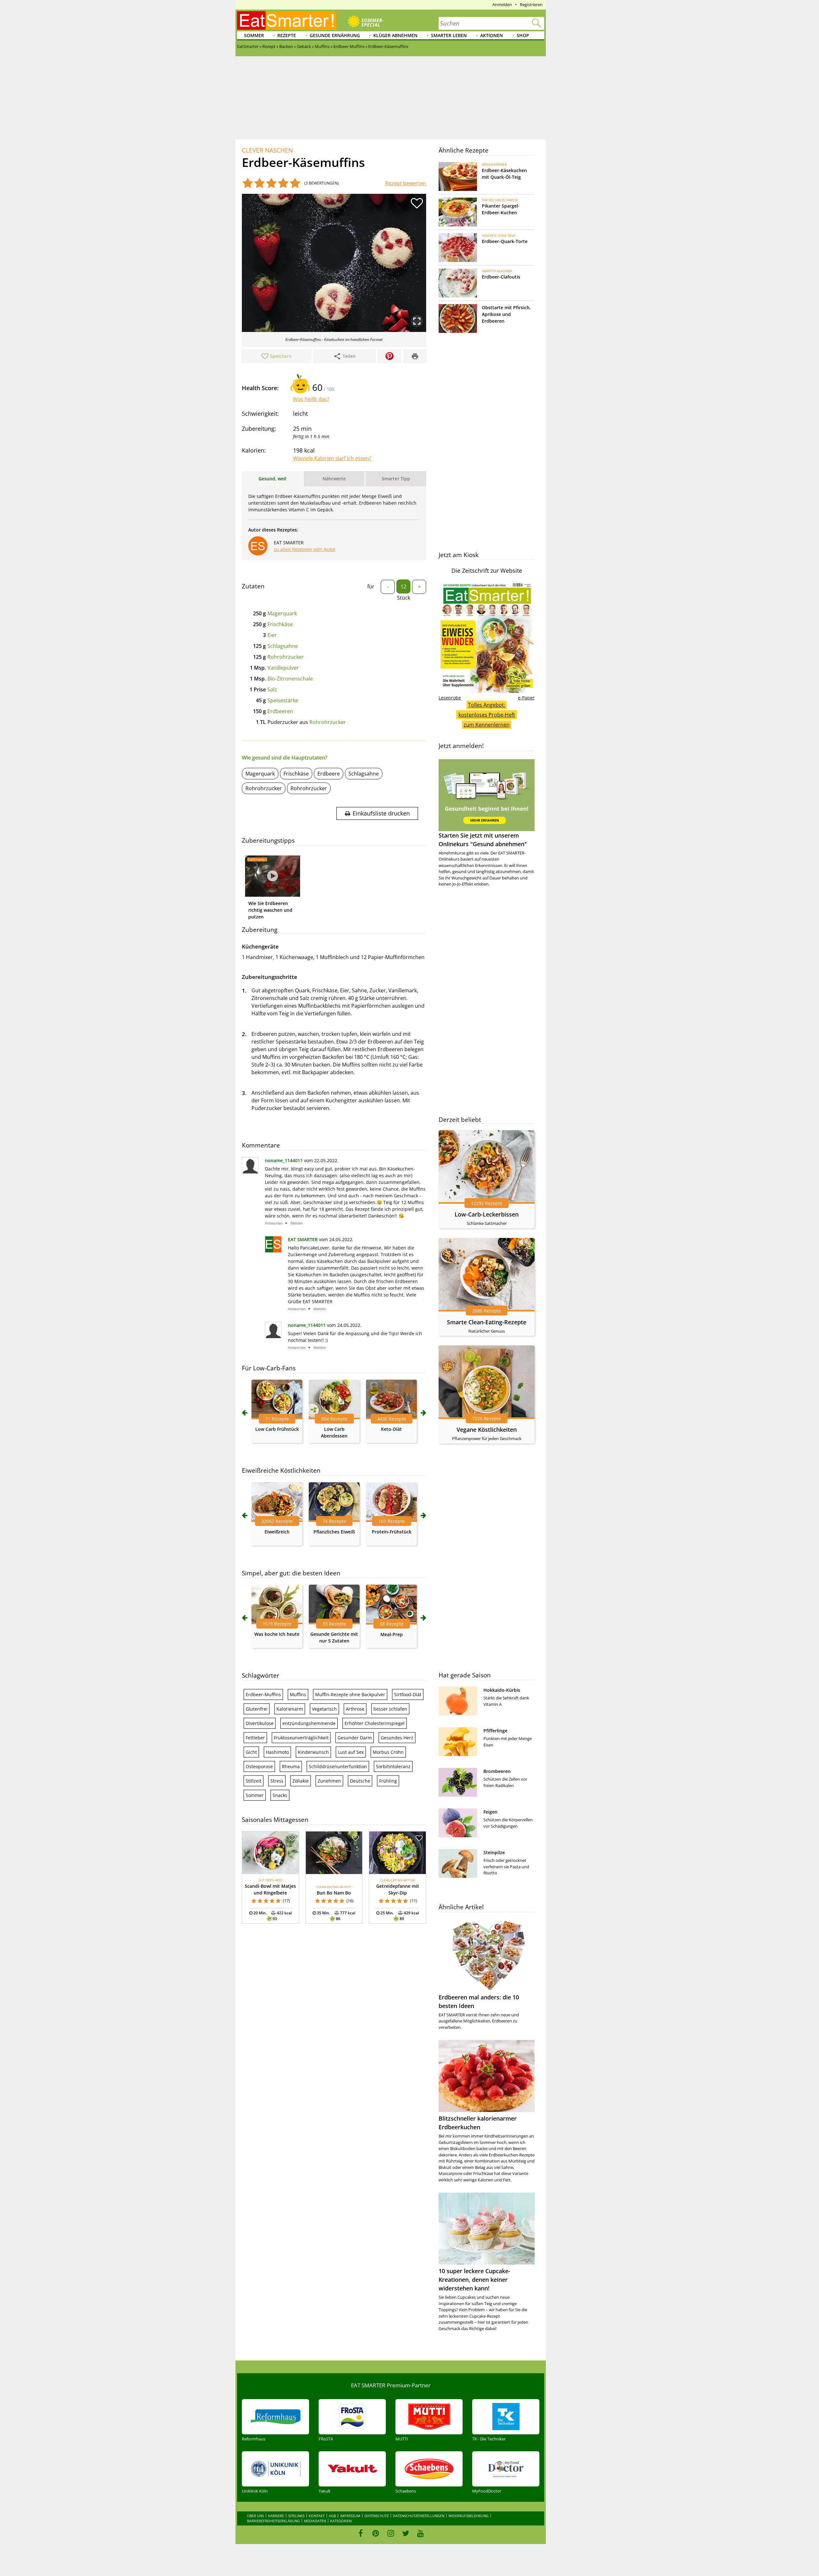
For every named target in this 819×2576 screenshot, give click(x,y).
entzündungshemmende (309, 1723)
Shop (523, 35)
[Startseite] (287, 20)
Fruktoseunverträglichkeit (301, 1738)
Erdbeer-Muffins (263, 1694)
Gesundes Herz (397, 1738)
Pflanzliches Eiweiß (334, 1532)
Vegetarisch (324, 1709)
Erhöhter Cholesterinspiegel (375, 1723)
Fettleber (255, 1738)
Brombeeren (497, 1771)
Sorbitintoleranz (393, 1766)
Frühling (388, 1781)
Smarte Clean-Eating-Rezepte (487, 1322)
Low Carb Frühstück (277, 1429)
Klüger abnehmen (395, 35)
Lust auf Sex (351, 1752)
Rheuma (291, 1766)
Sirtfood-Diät (408, 1694)
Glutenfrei (257, 1709)
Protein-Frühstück (392, 1532)
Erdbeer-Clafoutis (501, 277)
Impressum (350, 2516)
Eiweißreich (277, 1532)
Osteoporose (259, 1766)
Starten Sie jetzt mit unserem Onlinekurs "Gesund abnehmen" (483, 840)
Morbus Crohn (388, 1752)
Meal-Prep (392, 1634)
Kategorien (341, 2521)
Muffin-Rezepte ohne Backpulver (350, 1694)
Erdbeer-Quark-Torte (505, 241)
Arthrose (355, 1709)
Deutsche (360, 1781)
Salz (272, 689)
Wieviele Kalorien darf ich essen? (332, 458)
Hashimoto (277, 1752)
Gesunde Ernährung (335, 35)
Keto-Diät (391, 1429)
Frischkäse (280, 624)
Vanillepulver (283, 668)
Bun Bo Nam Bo (334, 1893)
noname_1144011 (284, 1160)
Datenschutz (377, 2516)
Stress (277, 1781)
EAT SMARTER (303, 1239)
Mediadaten (315, 2521)
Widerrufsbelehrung (469, 2516)
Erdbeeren (280, 711)
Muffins (298, 1694)
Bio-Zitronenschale (290, 679)
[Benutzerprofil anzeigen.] (273, 1251)
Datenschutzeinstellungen (419, 2516)
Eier (272, 635)
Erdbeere (329, 774)
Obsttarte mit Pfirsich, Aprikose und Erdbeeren (506, 314)
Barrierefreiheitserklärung (273, 2521)
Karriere (276, 2516)
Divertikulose (260, 1723)
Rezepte (287, 35)
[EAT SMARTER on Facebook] (361, 2533)
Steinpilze (494, 1852)
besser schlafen (390, 1709)
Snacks (280, 1795)
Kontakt (317, 2516)
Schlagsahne (283, 646)
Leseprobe (450, 698)
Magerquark (282, 613)
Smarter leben (449, 35)
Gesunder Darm (355, 1738)
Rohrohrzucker (286, 657)
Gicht (251, 1752)
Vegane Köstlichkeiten (487, 1430)
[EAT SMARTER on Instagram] (391, 2533)
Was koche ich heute (277, 1634)
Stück (404, 598)
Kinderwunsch (313, 1752)
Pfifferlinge (495, 1731)
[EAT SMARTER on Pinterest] (376, 2533)
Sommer (254, 35)
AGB (332, 2516)
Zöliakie (301, 1781)
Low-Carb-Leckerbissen (487, 1214)
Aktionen (492, 35)
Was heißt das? (311, 399)
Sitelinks (296, 2516)
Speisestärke (283, 700)
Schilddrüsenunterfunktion (338, 1766)
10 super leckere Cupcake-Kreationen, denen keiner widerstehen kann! (474, 2280)
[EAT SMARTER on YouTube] (421, 2533)
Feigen (490, 1812)
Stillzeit (254, 1781)
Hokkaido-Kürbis (502, 1690)
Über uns (255, 2516)
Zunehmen (329, 1781)
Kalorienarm (290, 1709)
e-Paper (526, 698)
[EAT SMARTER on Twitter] (406, 2533)
